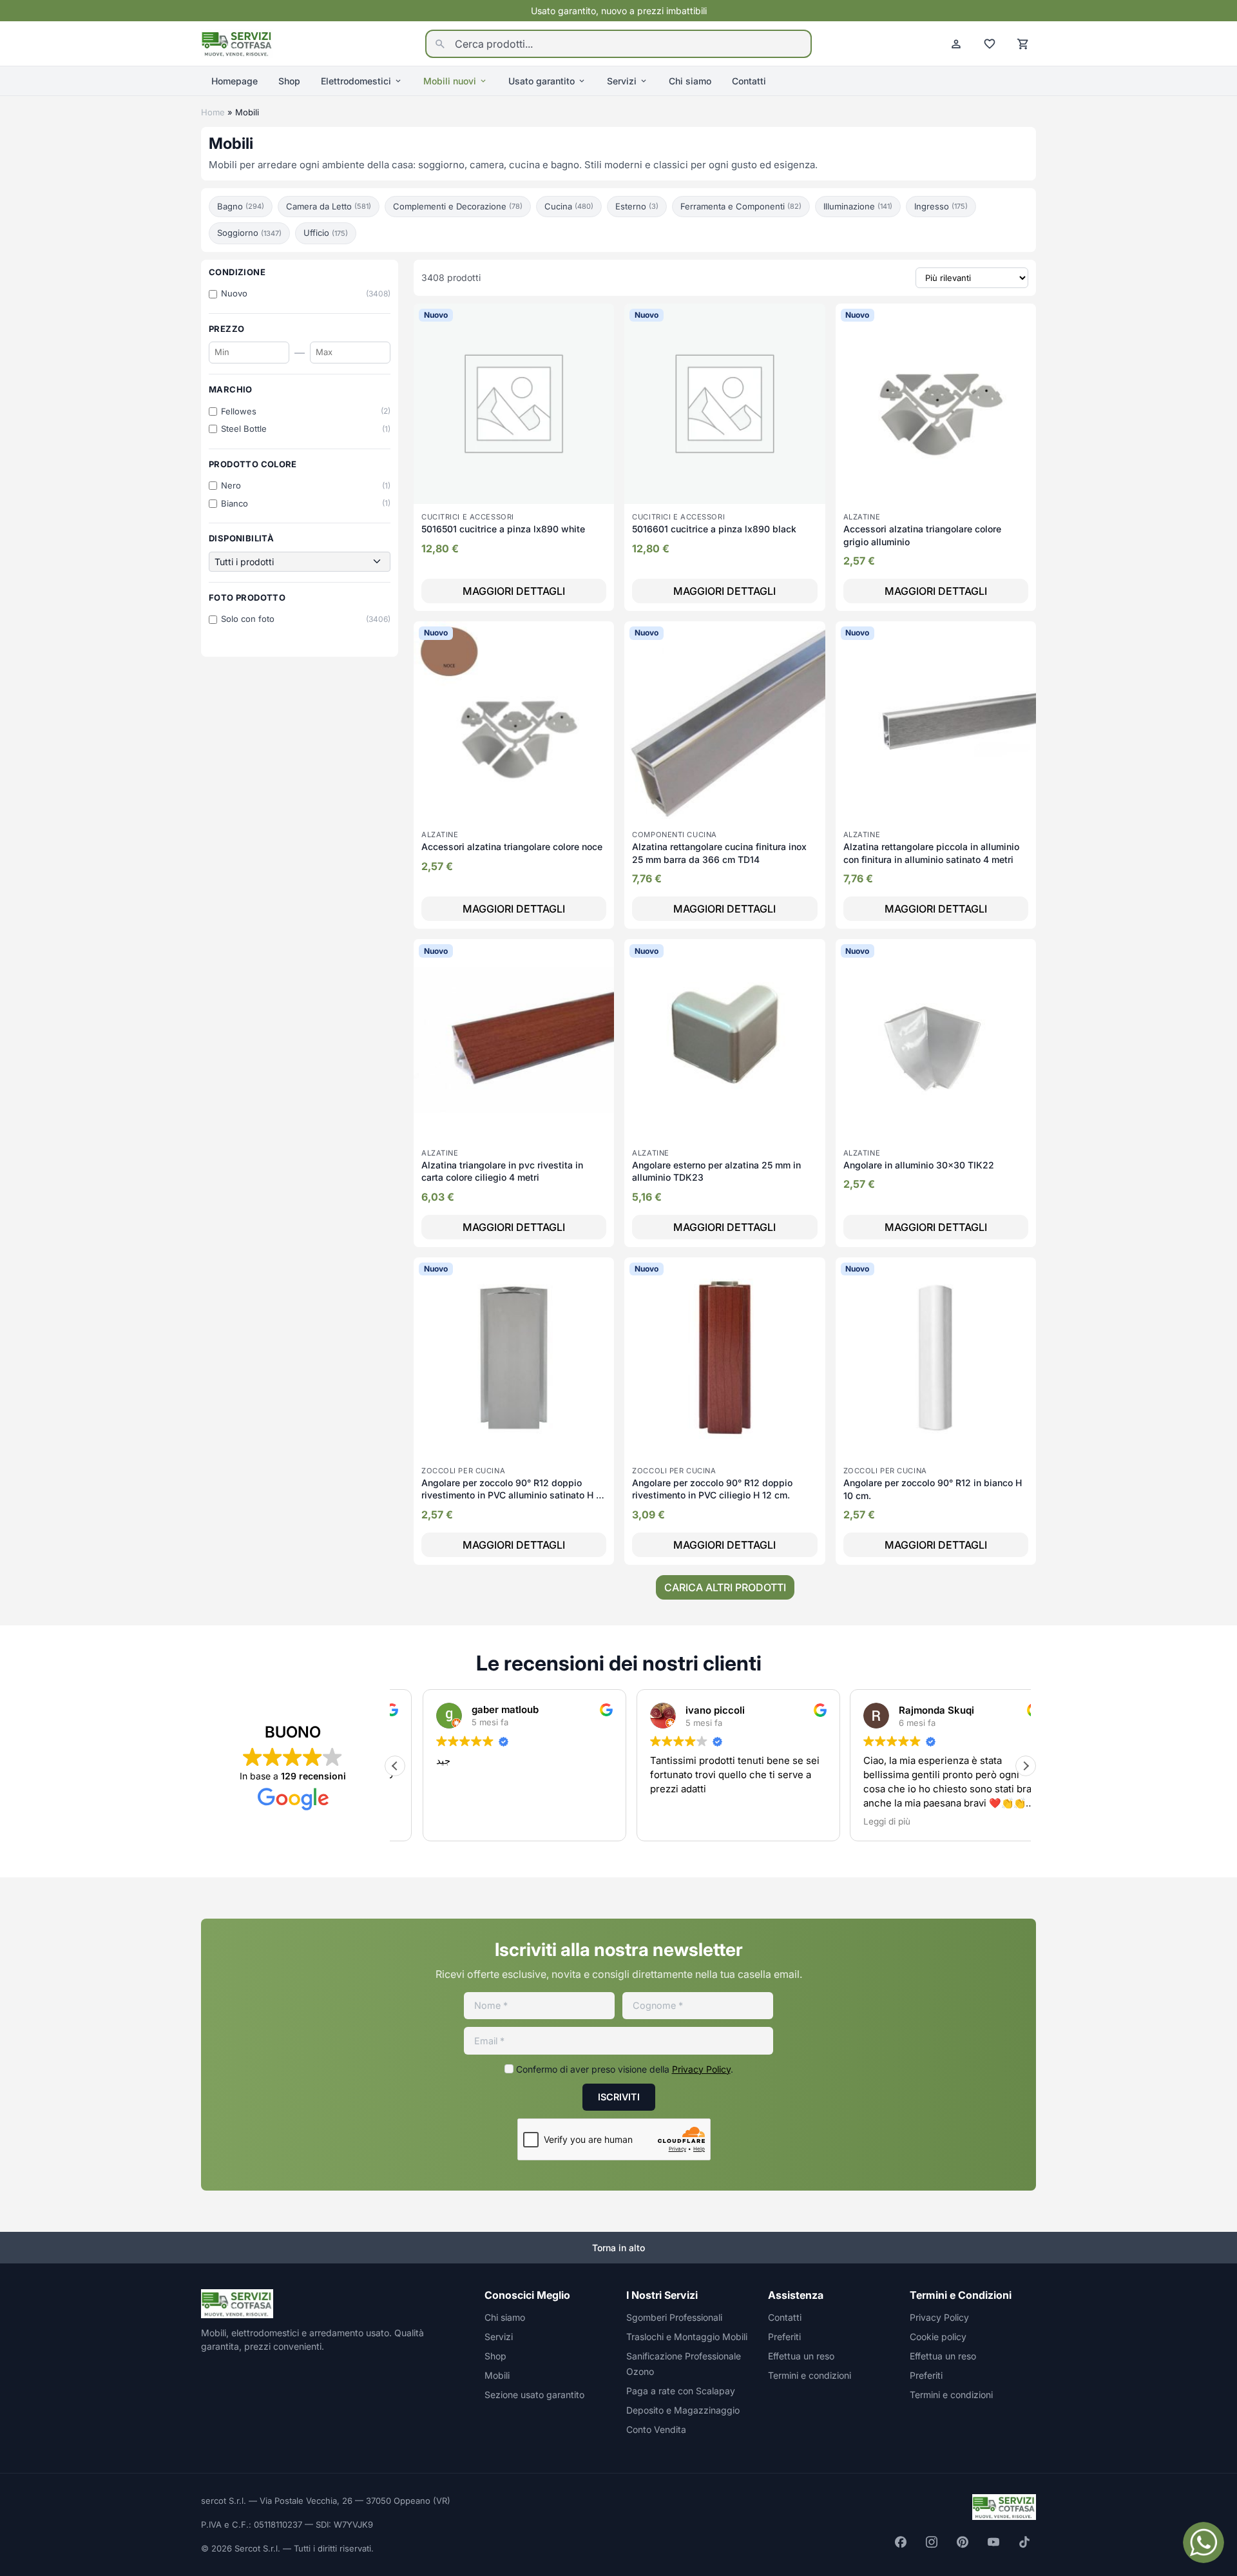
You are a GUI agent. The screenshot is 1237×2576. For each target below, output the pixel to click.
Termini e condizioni (810, 2375)
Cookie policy (938, 2337)
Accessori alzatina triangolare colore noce (512, 847)
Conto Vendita (656, 2429)
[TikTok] (1024, 2542)
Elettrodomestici (356, 81)
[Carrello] (1023, 44)
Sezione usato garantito (534, 2395)
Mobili (497, 2375)
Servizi (622, 81)
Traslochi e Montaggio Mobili (687, 2337)
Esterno (637, 206)
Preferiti (784, 2337)
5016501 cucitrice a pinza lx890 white (503, 529)
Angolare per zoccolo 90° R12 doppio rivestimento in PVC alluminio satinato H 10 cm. (513, 1495)
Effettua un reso (801, 2356)
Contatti (749, 81)
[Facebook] (901, 2542)
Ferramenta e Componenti (741, 206)
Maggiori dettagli (514, 591)
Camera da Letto (329, 206)
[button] (1026, 1766)
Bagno (241, 206)
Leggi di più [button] (859, 1821)
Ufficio (326, 233)
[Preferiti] (990, 44)
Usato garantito (542, 81)
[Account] (956, 44)
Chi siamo (690, 81)
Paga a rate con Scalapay (681, 2391)
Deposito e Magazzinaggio (683, 2410)
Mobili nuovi (450, 81)
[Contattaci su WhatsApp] (1203, 2542)
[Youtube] (993, 2542)
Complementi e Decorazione (458, 206)
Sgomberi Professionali (674, 2317)
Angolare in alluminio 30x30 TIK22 (919, 1165)
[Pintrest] (963, 2542)
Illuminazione (858, 206)
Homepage (235, 81)
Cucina (569, 206)
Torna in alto (618, 2248)
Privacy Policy (701, 2069)
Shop (289, 81)
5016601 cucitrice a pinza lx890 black (714, 529)
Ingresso (941, 206)
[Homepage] (237, 43)
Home (213, 112)
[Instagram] (932, 2542)
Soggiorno (249, 233)
